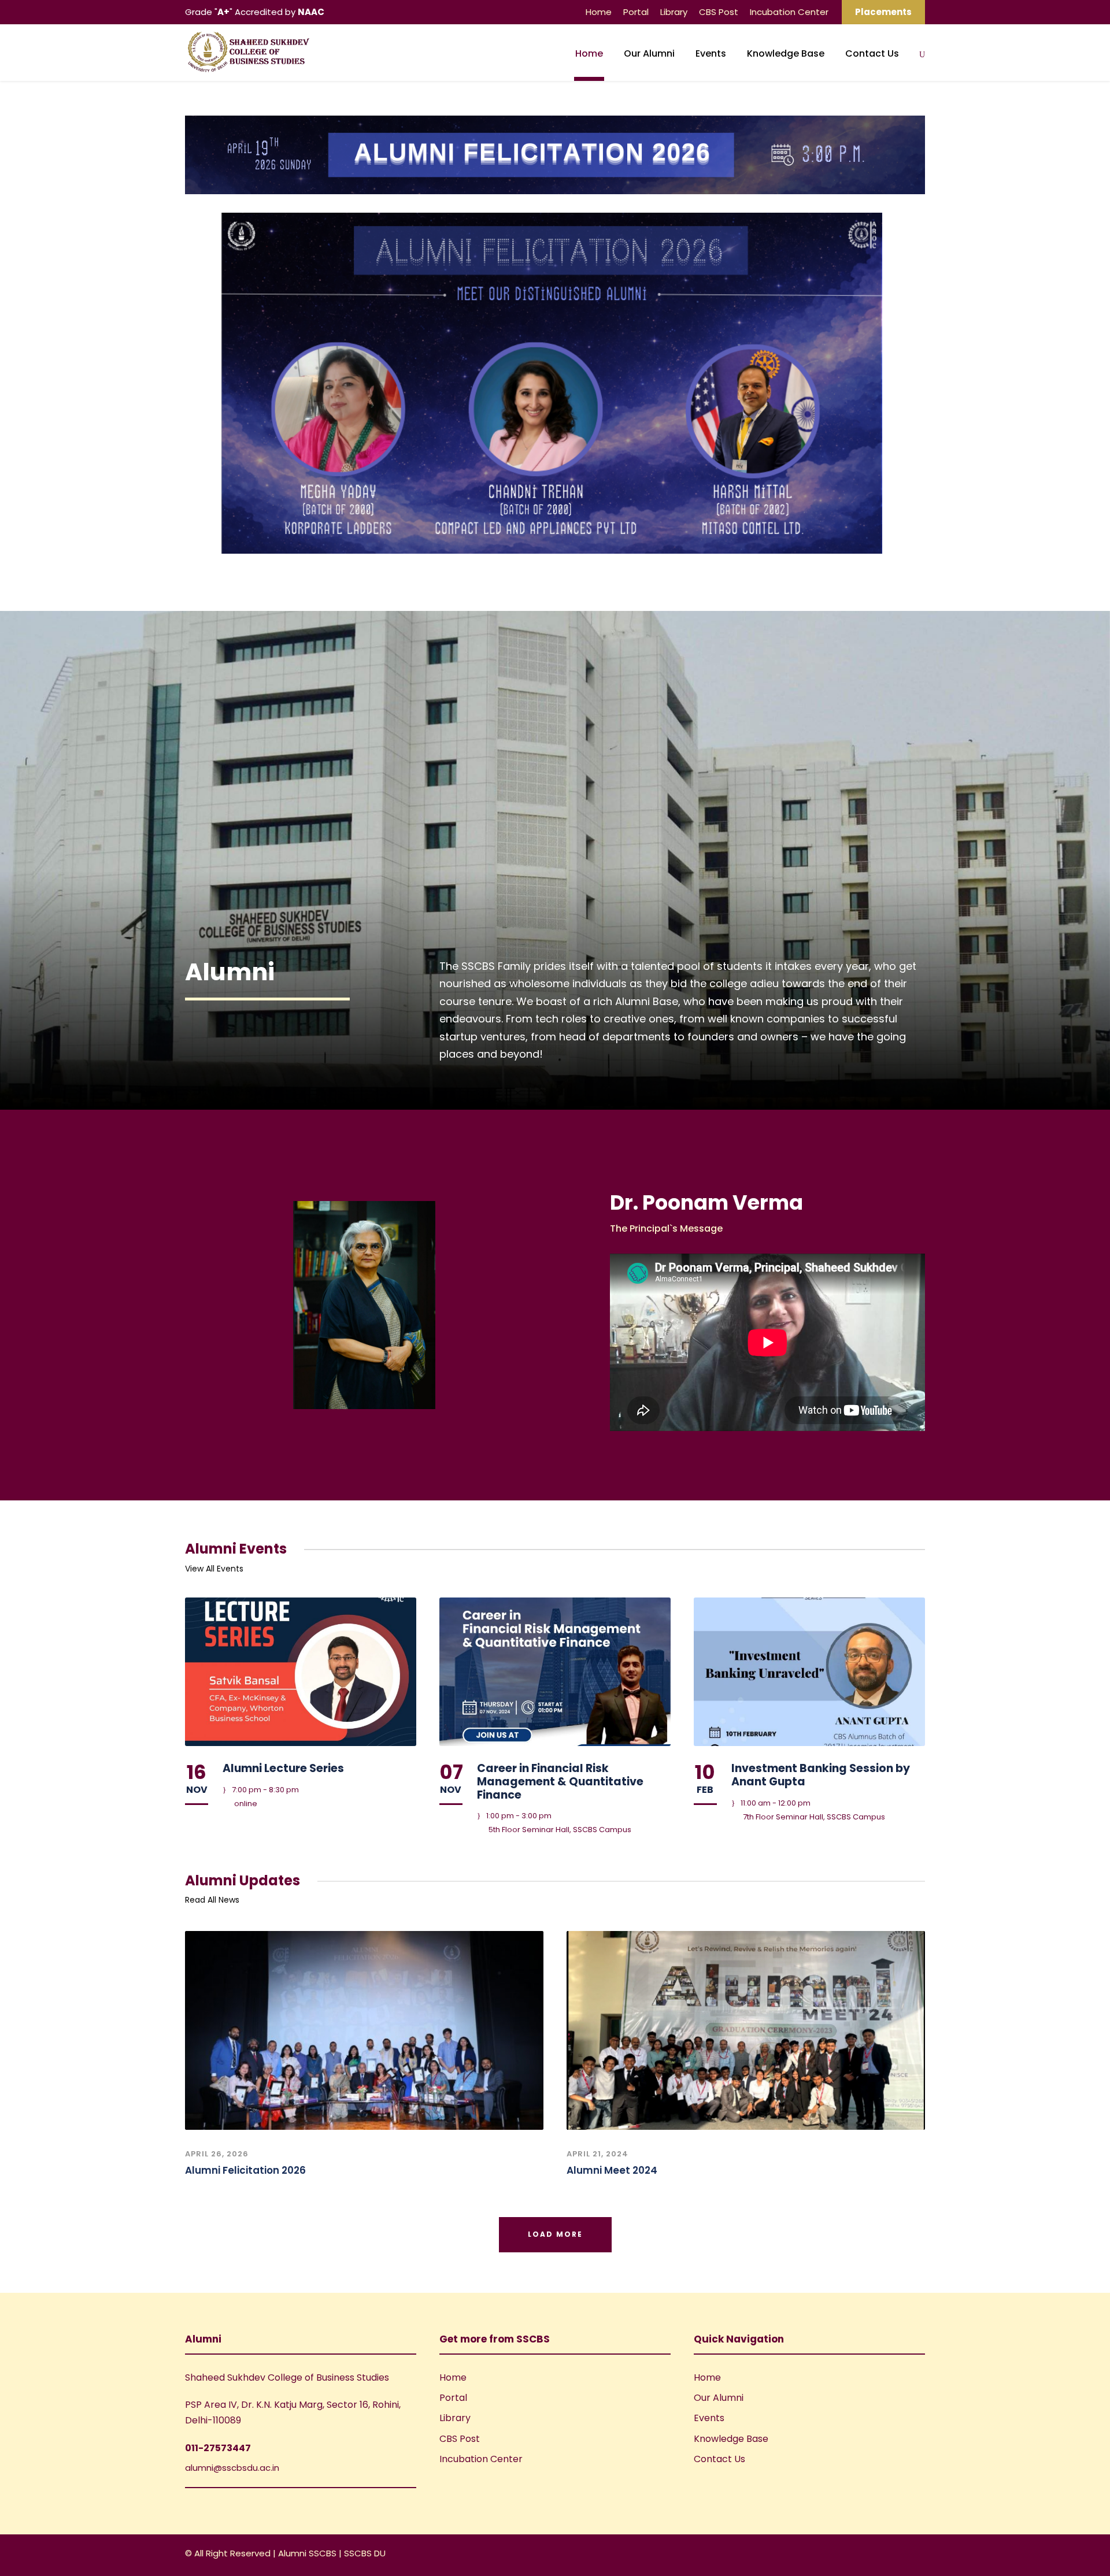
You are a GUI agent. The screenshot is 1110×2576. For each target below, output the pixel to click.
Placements (883, 12)
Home (599, 12)
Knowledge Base (786, 53)
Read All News (212, 1900)
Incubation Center (789, 12)
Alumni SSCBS (308, 2553)
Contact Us (872, 53)
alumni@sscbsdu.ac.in (232, 2468)
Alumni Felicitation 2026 (245, 2170)
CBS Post (719, 12)
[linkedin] (900, 2555)
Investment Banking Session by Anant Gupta (821, 1775)
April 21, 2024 (597, 2154)
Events (711, 53)
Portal (636, 12)
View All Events (214, 1569)
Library (674, 12)
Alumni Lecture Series (283, 1768)
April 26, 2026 (217, 2154)
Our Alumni (649, 53)
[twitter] (921, 2555)
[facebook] (880, 2555)
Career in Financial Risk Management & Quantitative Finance (560, 1782)
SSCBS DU (365, 2553)
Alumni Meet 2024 (612, 2170)
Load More (555, 2234)
